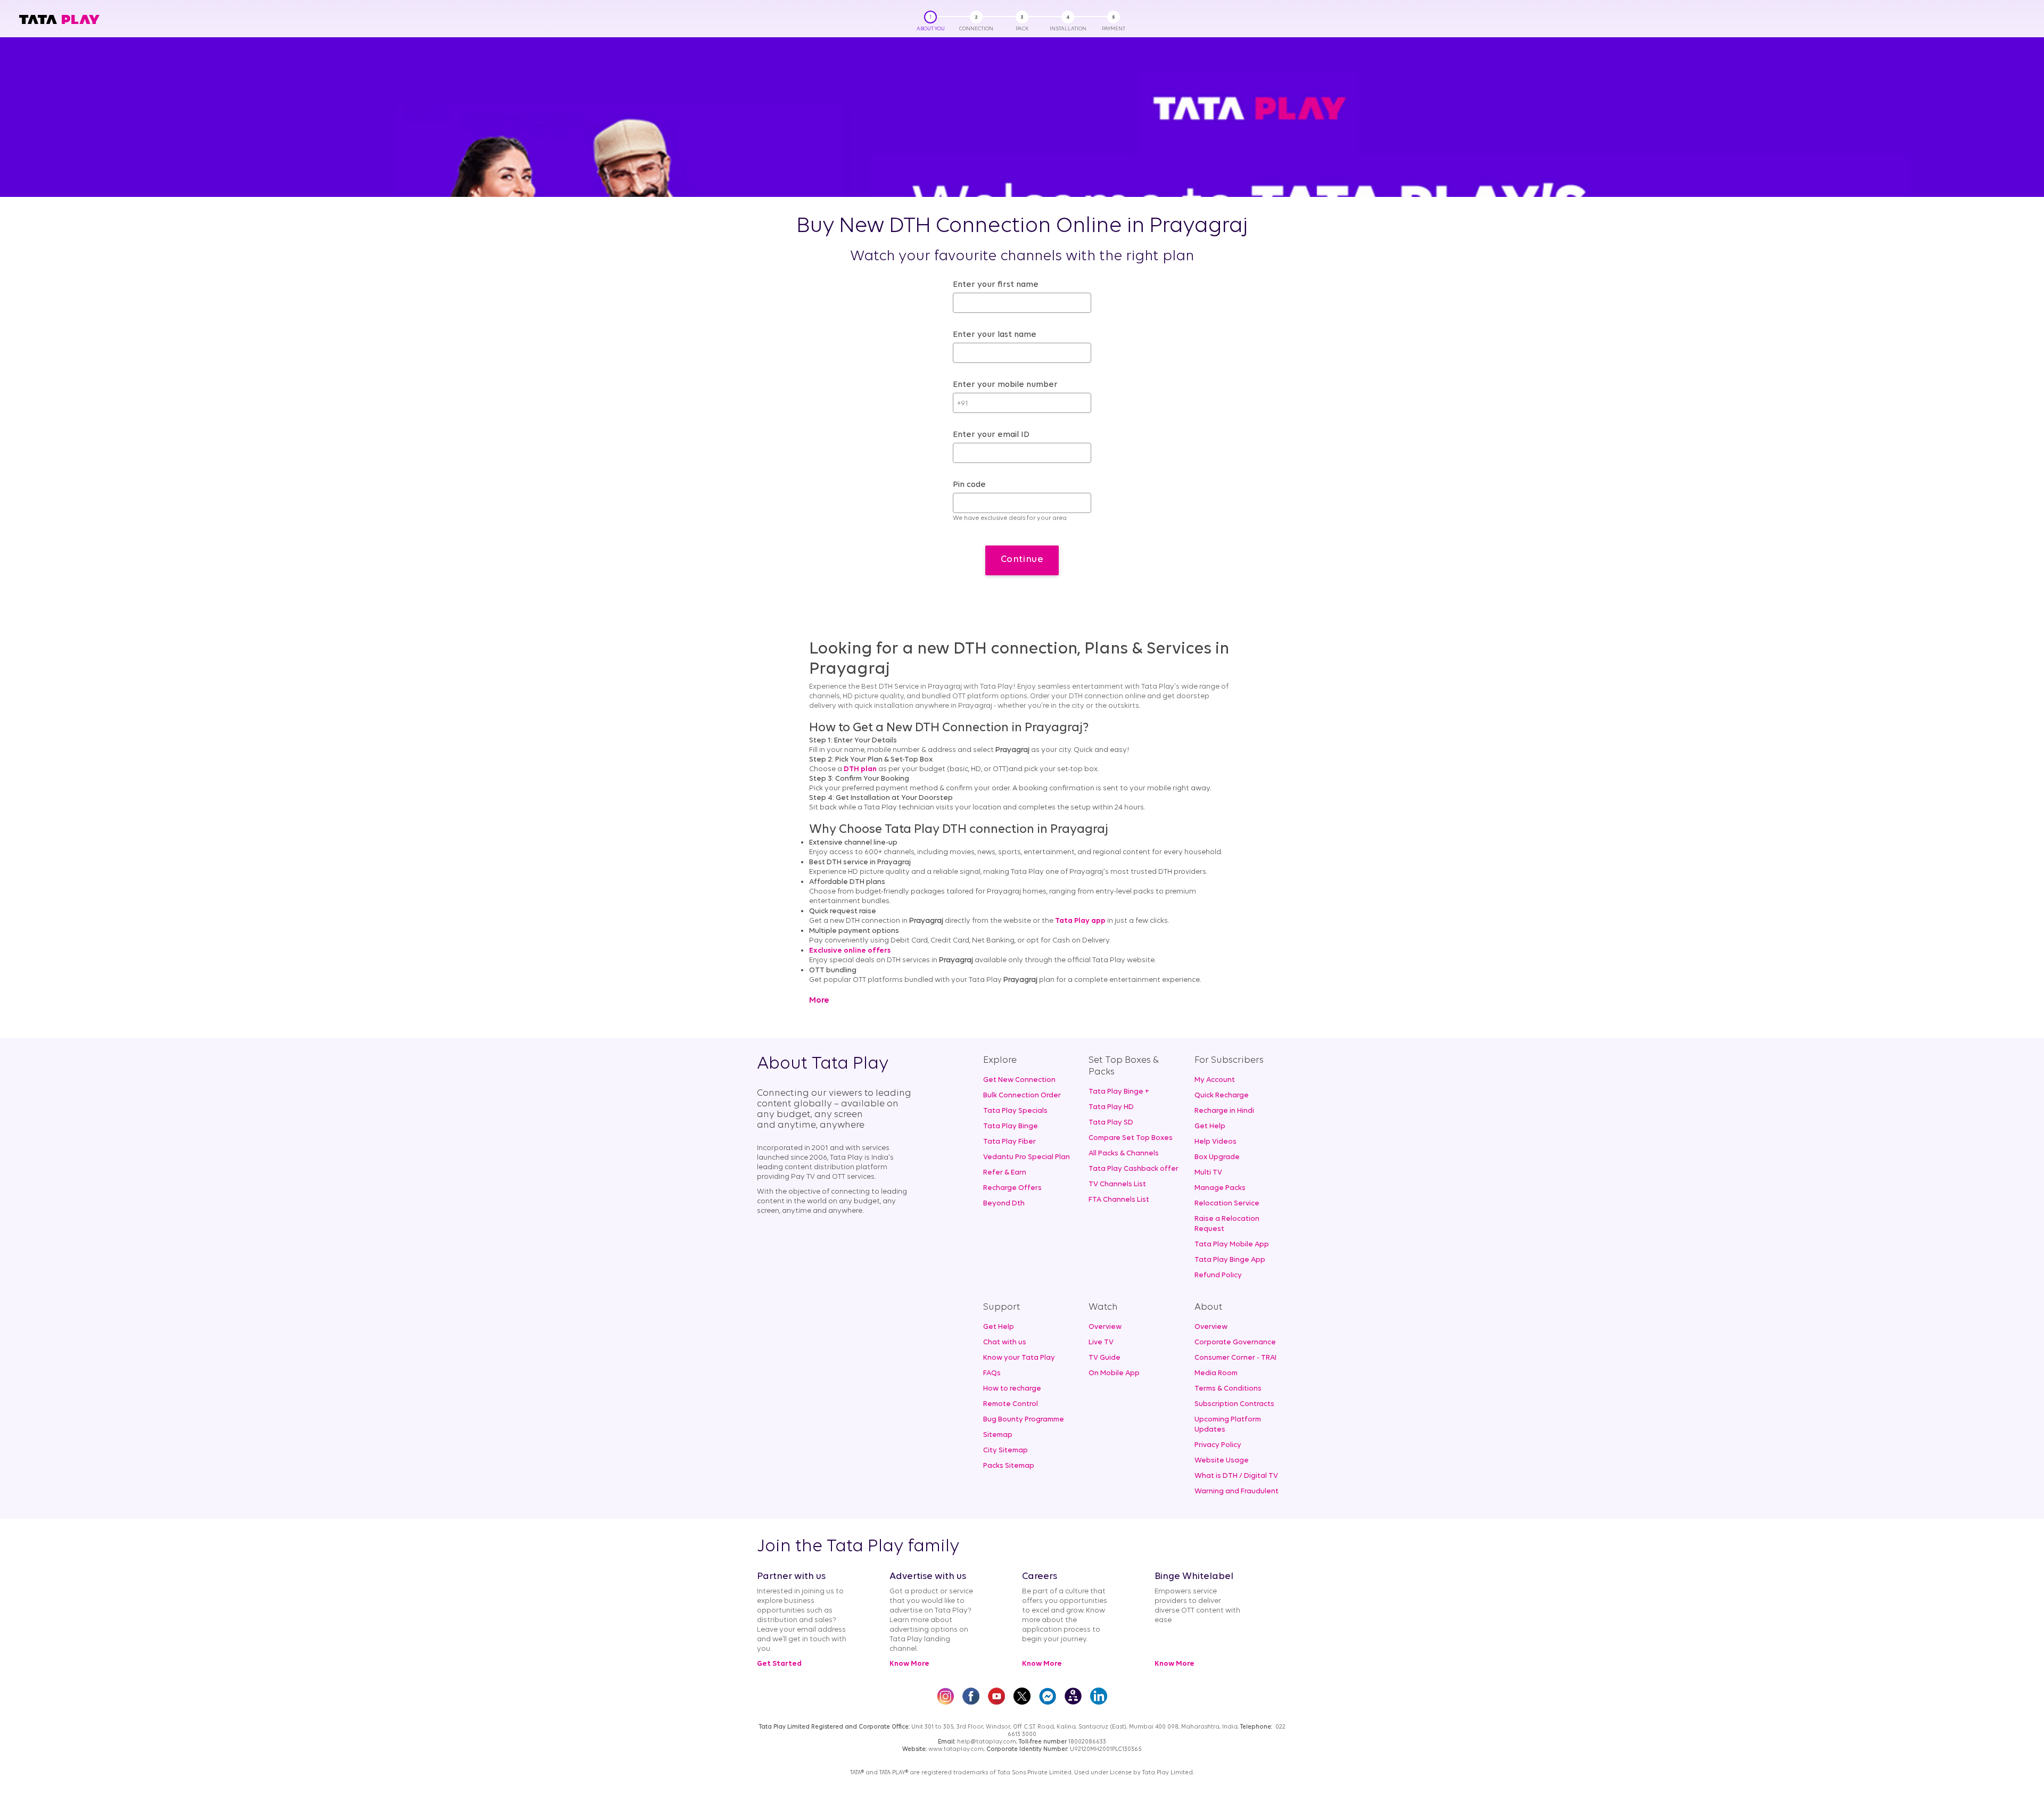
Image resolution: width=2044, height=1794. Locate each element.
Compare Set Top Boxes (1131, 1138)
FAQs (992, 1373)
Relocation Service (1227, 1204)
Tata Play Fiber (1009, 1142)
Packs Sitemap (1009, 1466)
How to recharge (1012, 1389)
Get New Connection (1019, 1080)
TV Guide (1105, 1358)
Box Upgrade (1217, 1157)
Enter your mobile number (1005, 385)
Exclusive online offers (850, 951)
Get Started (779, 1664)
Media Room (1216, 1373)
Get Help (1210, 1126)
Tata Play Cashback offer (1134, 1169)
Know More (909, 1664)
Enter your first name (996, 285)
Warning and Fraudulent (1237, 1491)
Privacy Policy (1218, 1445)
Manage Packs (1220, 1188)
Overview (1105, 1327)
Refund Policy (1218, 1275)
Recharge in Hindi (1224, 1111)
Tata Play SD (1111, 1123)
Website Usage (1222, 1461)
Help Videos (1215, 1142)
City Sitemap (1005, 1450)
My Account (1215, 1080)
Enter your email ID (991, 435)
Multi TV (1208, 1173)
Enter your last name (995, 335)
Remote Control (1011, 1404)
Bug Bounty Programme (1024, 1420)
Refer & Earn (1005, 1173)
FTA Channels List (1119, 1200)
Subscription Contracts (1234, 1404)
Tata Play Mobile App (1232, 1245)
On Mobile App (1114, 1373)
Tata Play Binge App (1230, 1260)
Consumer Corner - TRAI (1235, 1358)
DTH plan (860, 769)
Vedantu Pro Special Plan (1027, 1157)
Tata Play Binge (1011, 1126)
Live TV (1101, 1342)
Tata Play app (1080, 921)
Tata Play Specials (1015, 1111)
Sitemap (998, 1435)
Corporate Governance (1235, 1342)
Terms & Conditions (1228, 1389)
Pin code (969, 485)
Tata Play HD (1111, 1107)
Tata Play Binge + (1119, 1092)
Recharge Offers (1012, 1188)
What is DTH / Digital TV (1236, 1476)
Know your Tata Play (1019, 1358)
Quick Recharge (1222, 1096)
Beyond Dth (1004, 1204)
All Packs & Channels (1124, 1154)
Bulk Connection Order (1022, 1096)
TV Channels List (1117, 1184)
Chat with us (1005, 1342)
